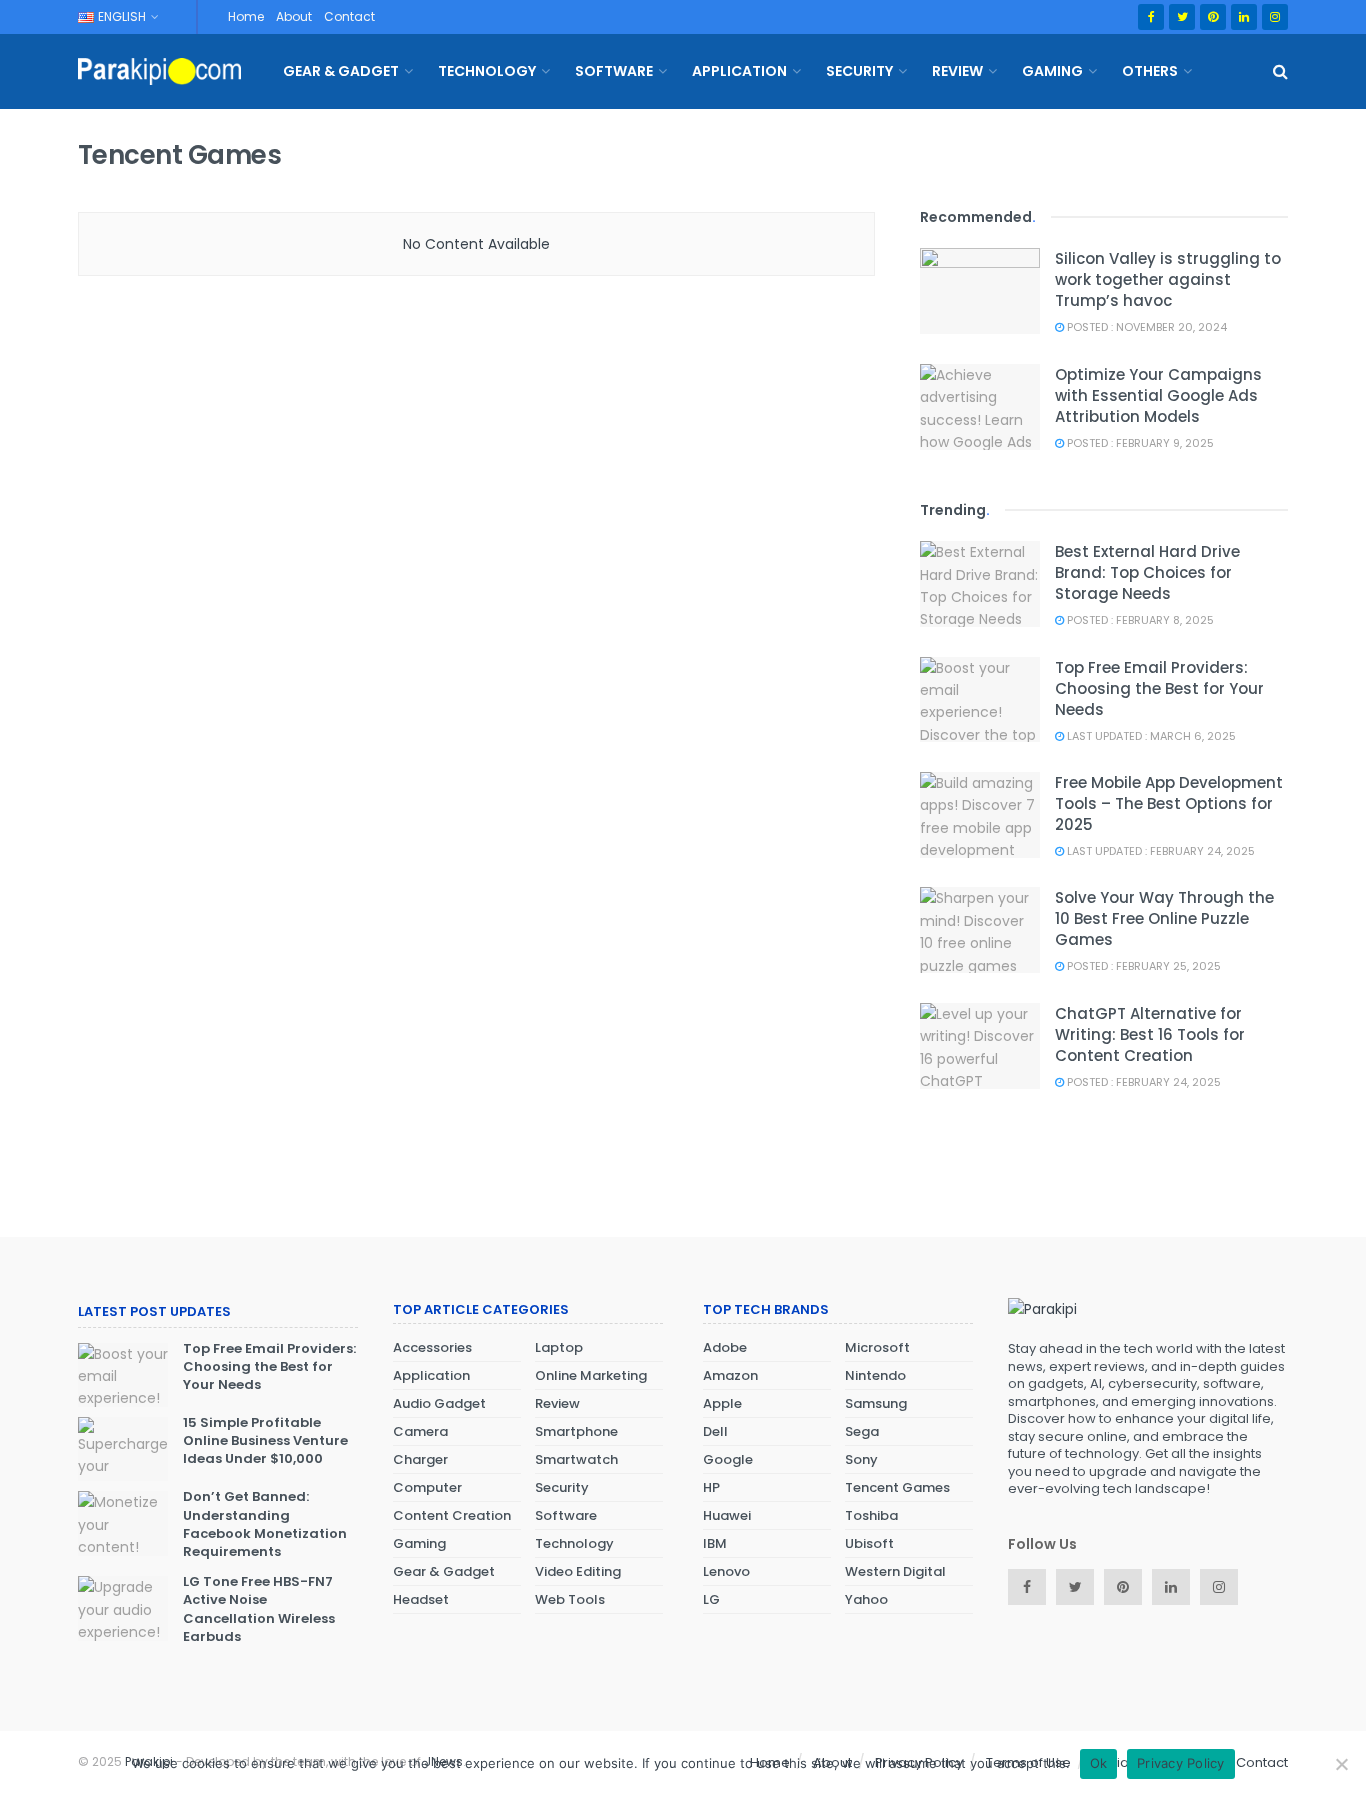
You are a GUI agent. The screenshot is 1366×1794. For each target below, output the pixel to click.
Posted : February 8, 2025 (1139, 620)
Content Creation (452, 1515)
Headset (421, 1599)
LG (711, 1599)
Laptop (559, 1347)
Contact (349, 16)
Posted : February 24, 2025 (1142, 1082)
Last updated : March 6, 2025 (1150, 736)
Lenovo (726, 1571)
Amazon (730, 1375)
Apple (722, 1403)
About (294, 16)
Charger (420, 1459)
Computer (427, 1487)
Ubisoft (869, 1543)
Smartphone (576, 1431)
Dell (715, 1431)
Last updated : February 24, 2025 (1159, 851)
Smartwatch (576, 1459)
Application (739, 71)
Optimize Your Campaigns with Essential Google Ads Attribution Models (1158, 395)
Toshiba (871, 1515)
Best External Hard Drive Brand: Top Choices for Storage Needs (1147, 572)
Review (957, 71)
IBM (715, 1543)
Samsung (876, 1403)
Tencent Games (897, 1487)
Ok (1099, 1763)
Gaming (1052, 71)
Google (728, 1459)
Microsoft (877, 1347)
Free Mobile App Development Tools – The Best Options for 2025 (1169, 803)
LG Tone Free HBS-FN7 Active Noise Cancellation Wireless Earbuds (259, 1609)
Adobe (725, 1347)
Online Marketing (591, 1375)
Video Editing (578, 1571)
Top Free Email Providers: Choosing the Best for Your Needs (1159, 688)
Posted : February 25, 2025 (1142, 966)
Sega (862, 1431)
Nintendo (875, 1375)
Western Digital (895, 1571)
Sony (861, 1459)
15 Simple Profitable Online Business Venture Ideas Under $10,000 (265, 1440)
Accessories (432, 1347)
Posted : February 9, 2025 (1139, 443)
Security (859, 71)
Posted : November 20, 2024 (1145, 327)
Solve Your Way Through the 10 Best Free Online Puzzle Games (1164, 918)
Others (1150, 71)
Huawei (727, 1515)
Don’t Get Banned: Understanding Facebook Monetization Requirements (265, 1524)
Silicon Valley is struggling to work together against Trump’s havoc (1168, 279)
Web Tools (570, 1599)
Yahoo (866, 1599)
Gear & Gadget (341, 71)
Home (246, 16)
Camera (420, 1431)
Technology (487, 71)
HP (711, 1487)
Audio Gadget (439, 1403)
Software (614, 71)
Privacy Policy (1181, 1763)
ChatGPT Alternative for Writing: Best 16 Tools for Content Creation (1150, 1034)
